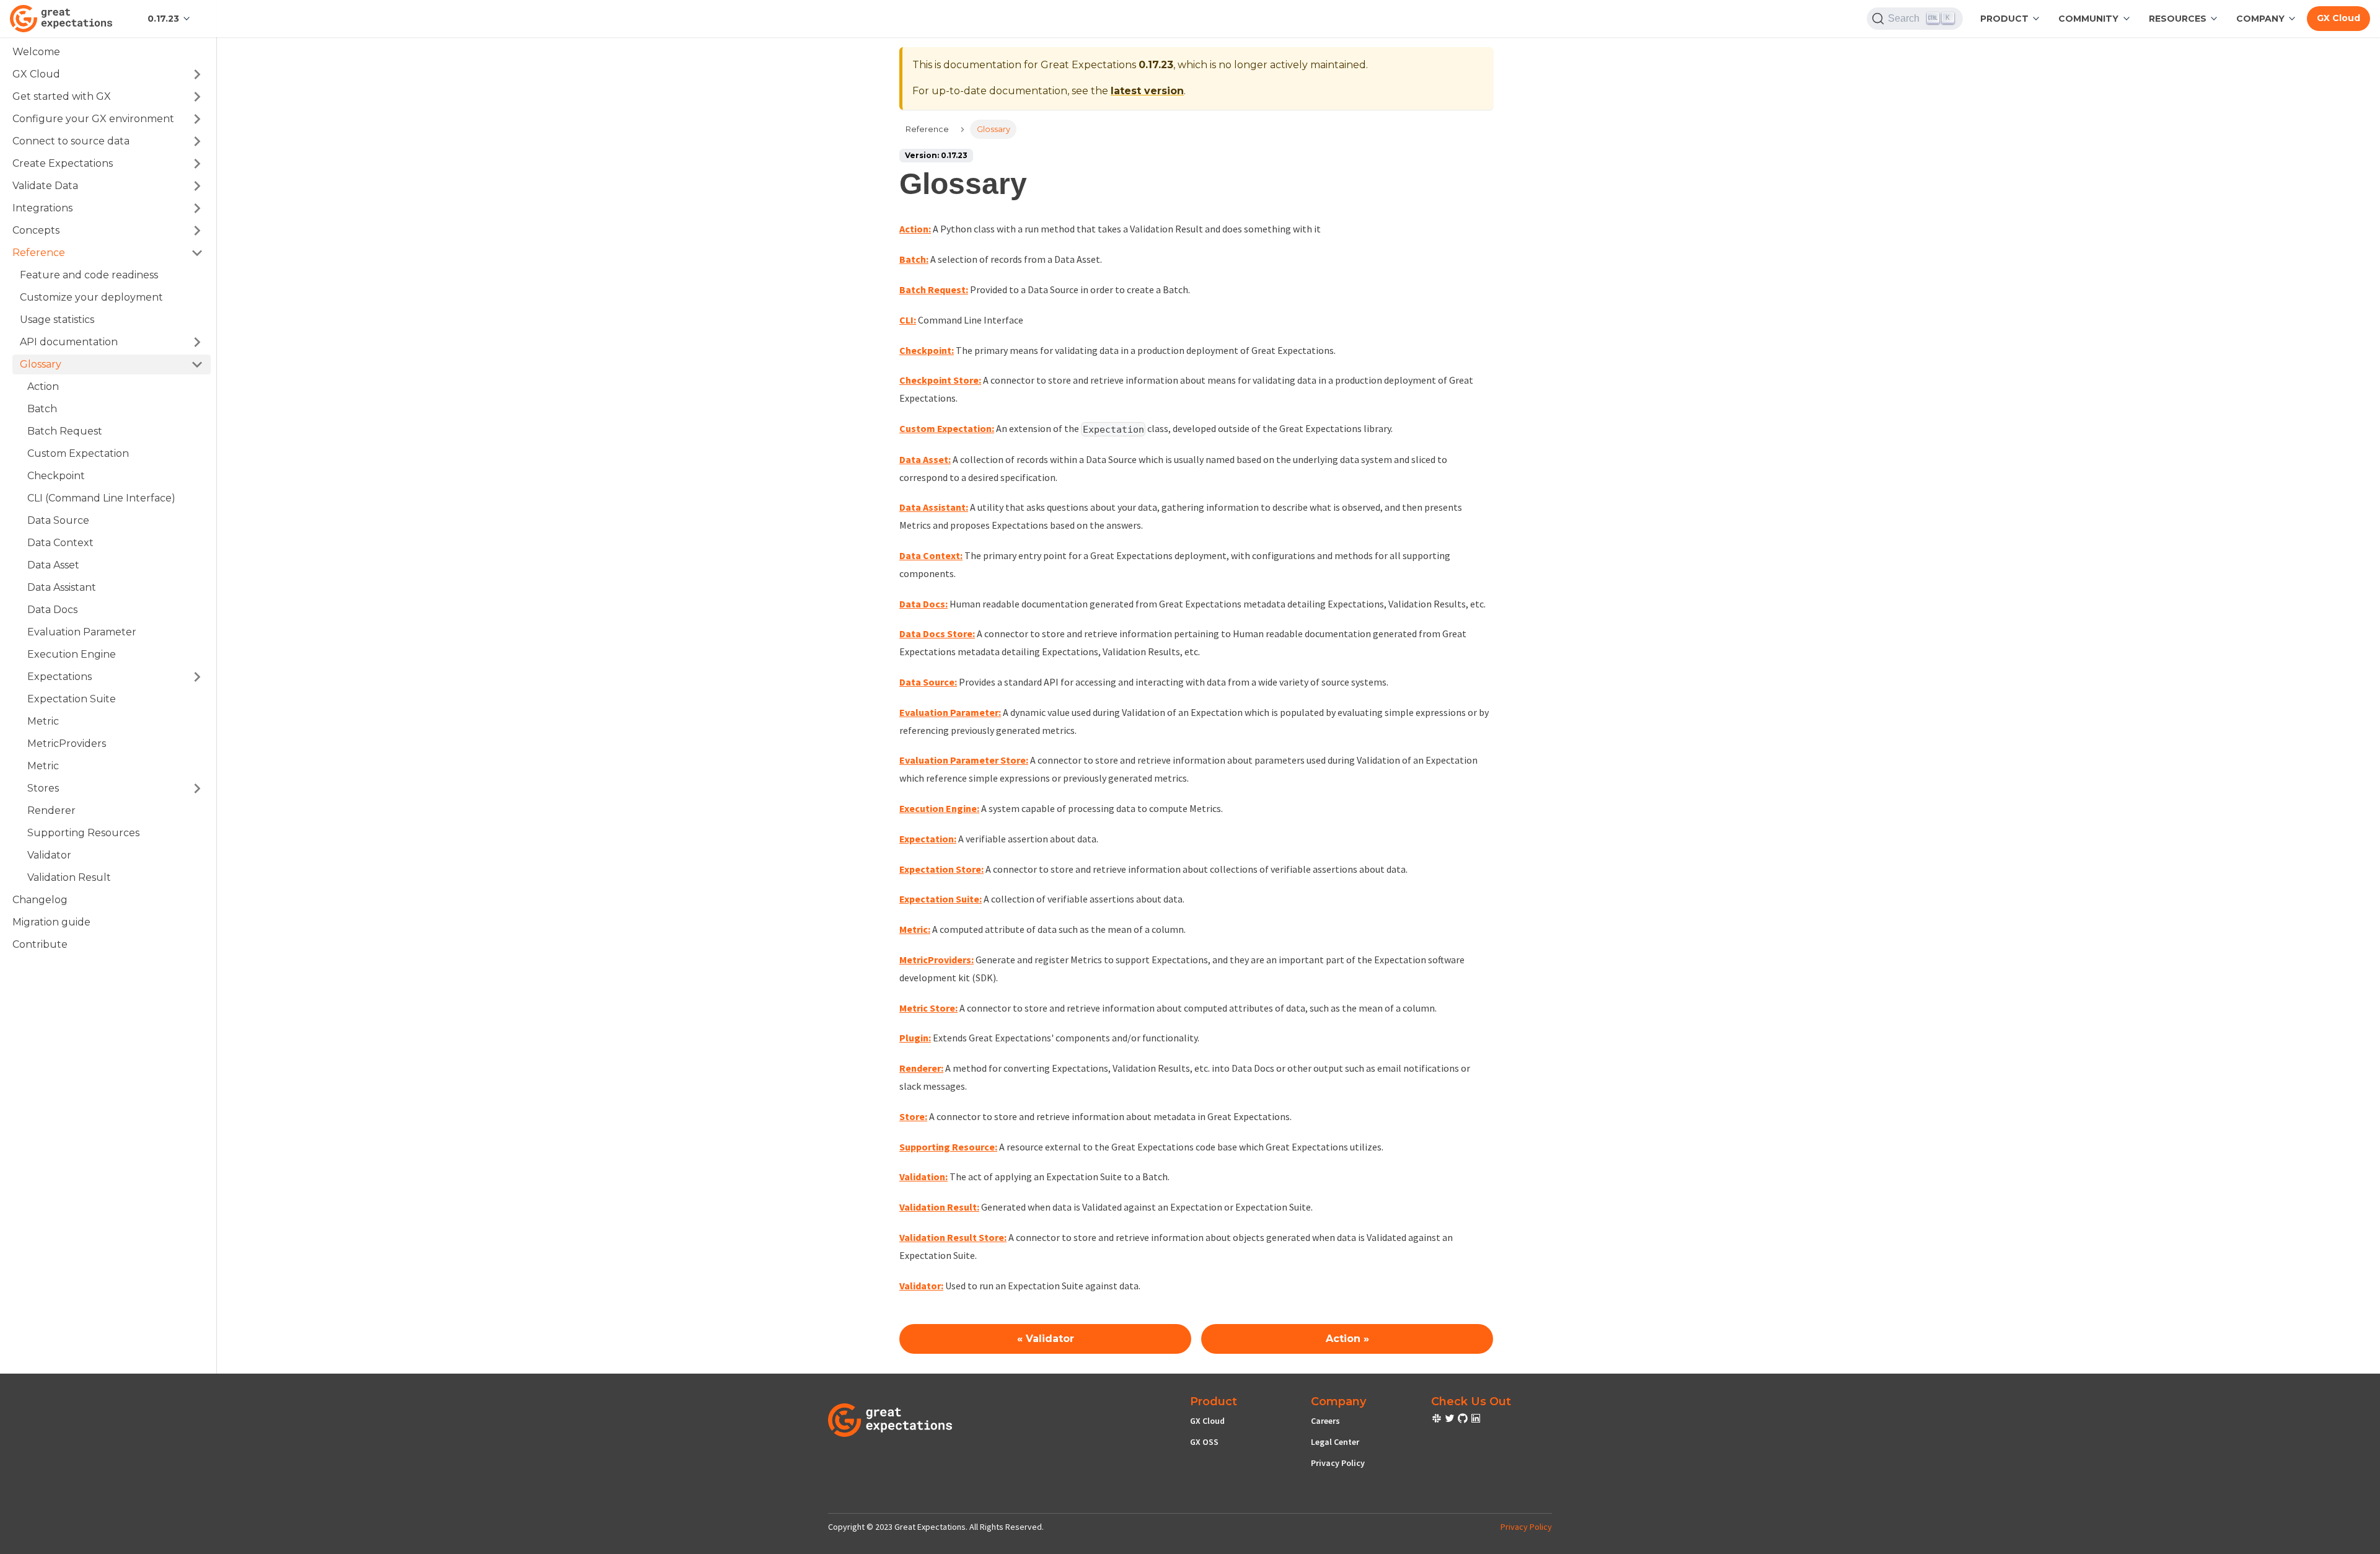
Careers (1325, 1421)
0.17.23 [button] (163, 19)
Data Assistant (62, 587)
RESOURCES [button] (2178, 19)
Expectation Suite (72, 699)
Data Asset (53, 565)
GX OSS (1204, 1442)
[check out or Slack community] (1438, 1420)
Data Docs (52, 610)
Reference (39, 253)
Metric (43, 721)
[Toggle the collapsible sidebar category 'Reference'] (197, 253)
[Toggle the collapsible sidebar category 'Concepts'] (197, 231)
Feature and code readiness (89, 275)
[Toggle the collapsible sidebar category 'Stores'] (197, 788)
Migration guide (51, 922)
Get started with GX (62, 96)
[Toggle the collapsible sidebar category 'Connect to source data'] (197, 141)
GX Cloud (2338, 18)
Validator (49, 855)
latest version (1147, 91)
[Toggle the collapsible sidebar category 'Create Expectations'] (197, 164)
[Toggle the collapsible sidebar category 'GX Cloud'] (197, 74)
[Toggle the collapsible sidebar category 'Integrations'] (197, 208)
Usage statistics (57, 320)
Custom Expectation (78, 453)
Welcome (36, 52)
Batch (42, 409)
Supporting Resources (83, 833)
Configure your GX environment (93, 119)
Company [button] (2260, 19)
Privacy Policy (1338, 1463)
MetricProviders (67, 744)
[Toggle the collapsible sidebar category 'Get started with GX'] (197, 97)
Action (43, 386)
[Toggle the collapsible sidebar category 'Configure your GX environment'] (197, 119)
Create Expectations (63, 163)
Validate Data (45, 186)
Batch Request (65, 431)
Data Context (60, 543)
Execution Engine (72, 654)
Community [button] (2088, 19)
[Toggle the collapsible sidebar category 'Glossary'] (197, 364)
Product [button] (2004, 19)
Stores (43, 788)
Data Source (58, 520)
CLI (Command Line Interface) (101, 498)
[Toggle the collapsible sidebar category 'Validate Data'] (197, 186)
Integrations (42, 208)
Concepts (36, 230)
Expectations (59, 677)
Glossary (41, 364)
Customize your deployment (91, 297)
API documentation (69, 342)
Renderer (51, 810)
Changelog (40, 900)
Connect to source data (71, 141)
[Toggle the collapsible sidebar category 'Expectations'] (197, 677)
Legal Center (1335, 1442)
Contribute (40, 944)
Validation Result (69, 877)
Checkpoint (56, 476)
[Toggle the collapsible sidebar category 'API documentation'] (197, 342)
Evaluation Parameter (82, 632)
